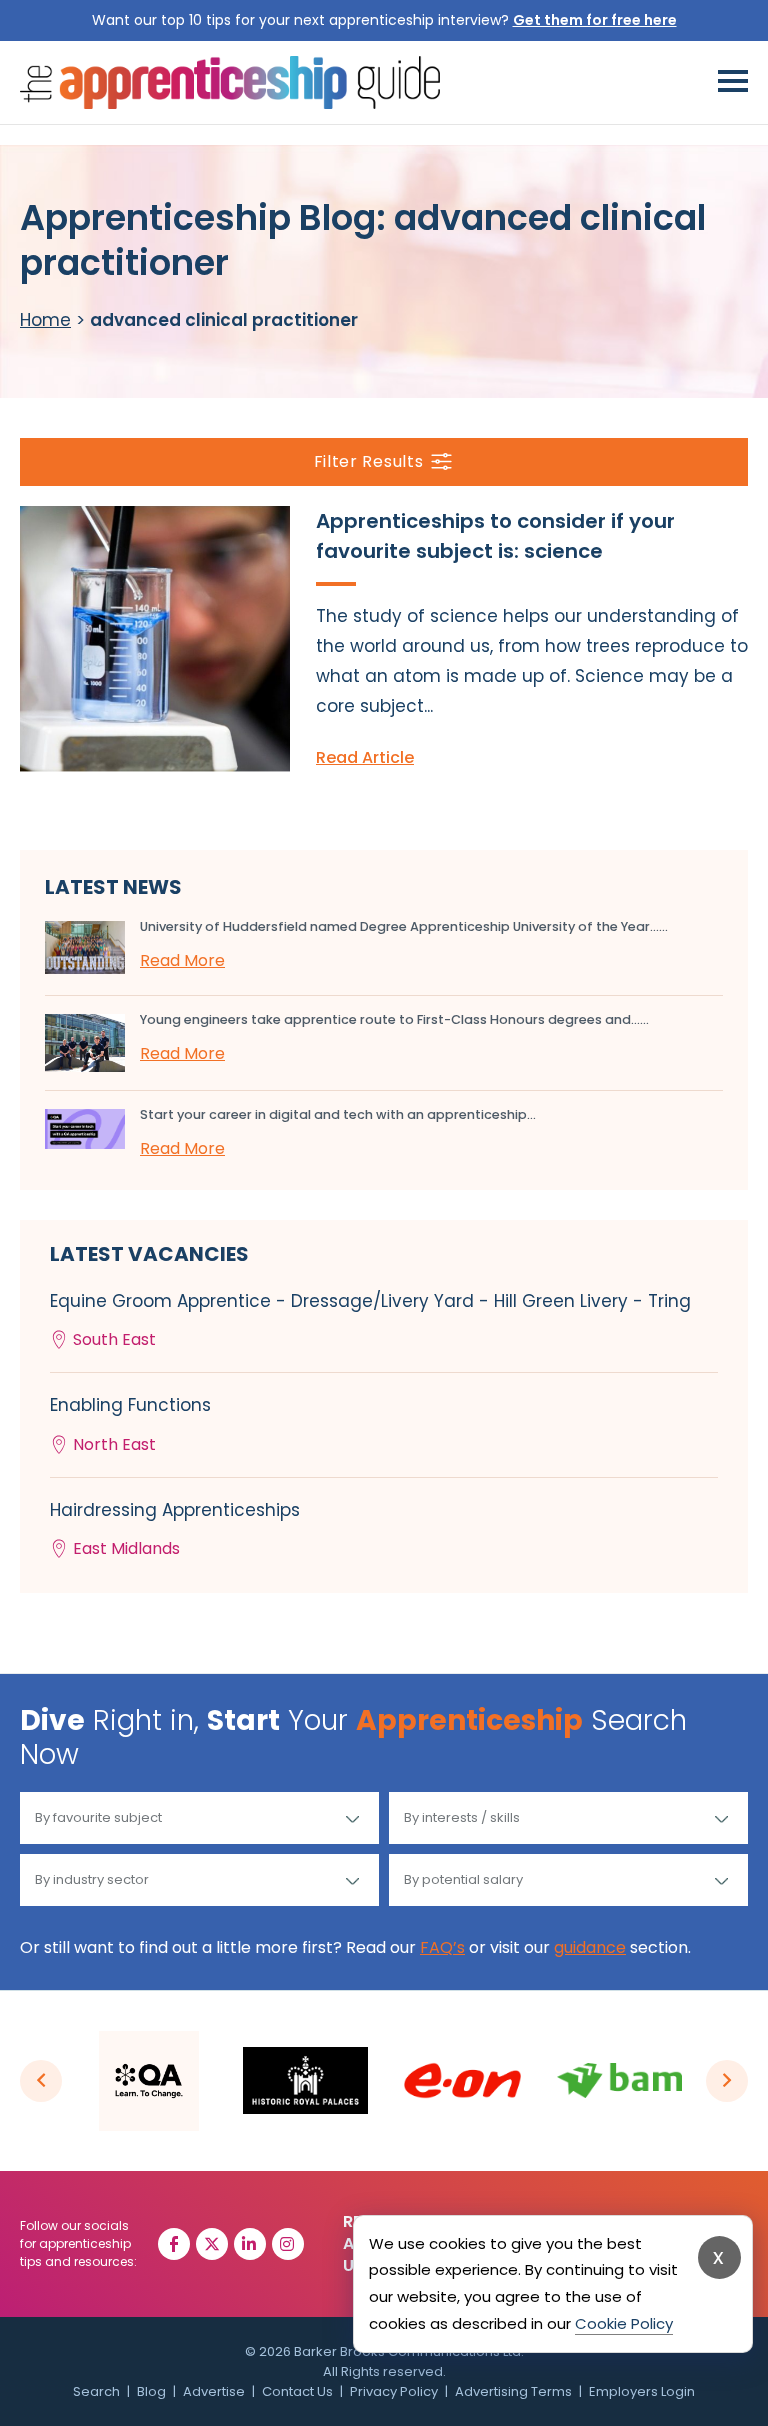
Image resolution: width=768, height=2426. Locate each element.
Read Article (365, 757)
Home (45, 320)
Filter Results (369, 461)
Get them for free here (595, 20)
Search (96, 2391)
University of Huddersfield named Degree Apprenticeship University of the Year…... (404, 926)
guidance (590, 1947)
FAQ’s (442, 1947)
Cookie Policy (624, 2323)
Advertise (214, 2391)
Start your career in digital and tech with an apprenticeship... (338, 1114)
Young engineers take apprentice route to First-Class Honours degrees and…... (394, 1019)
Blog (151, 2391)
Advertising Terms (513, 2391)
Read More (182, 960)
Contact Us (297, 2391)
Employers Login (642, 2391)
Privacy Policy (394, 2391)
